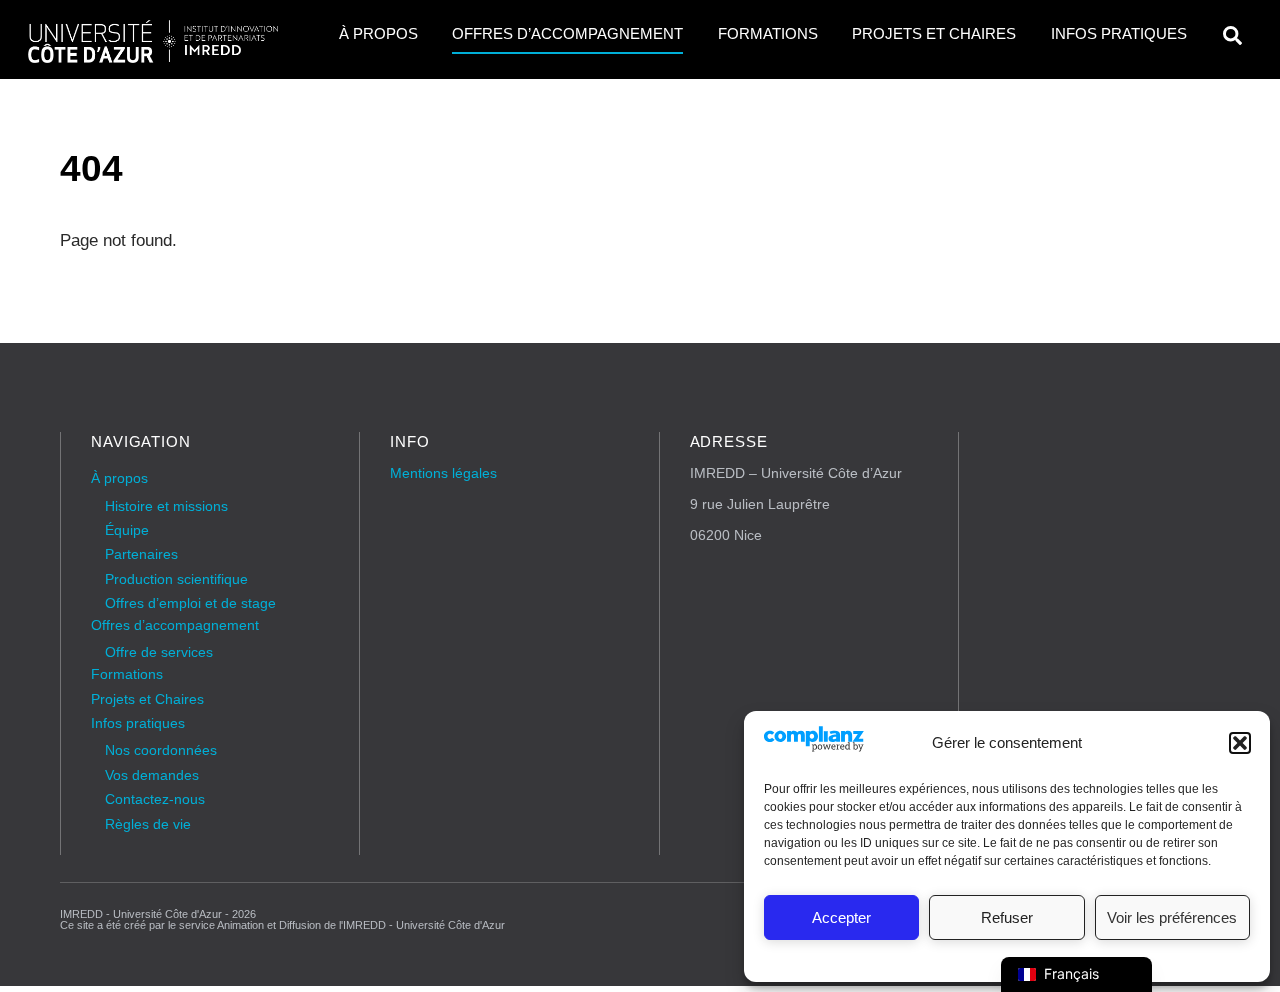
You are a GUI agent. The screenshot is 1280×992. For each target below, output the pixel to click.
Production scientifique (176, 579)
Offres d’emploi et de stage (190, 603)
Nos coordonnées (161, 750)
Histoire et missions (166, 506)
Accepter (841, 917)
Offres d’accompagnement (567, 34)
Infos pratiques (1119, 34)
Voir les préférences (1172, 917)
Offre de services (159, 652)
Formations (768, 34)
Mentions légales (443, 473)
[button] (1240, 743)
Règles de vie (148, 824)
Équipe (127, 530)
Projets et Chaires (934, 34)
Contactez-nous (155, 799)
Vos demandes (152, 775)
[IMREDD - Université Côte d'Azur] (153, 56)
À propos (378, 34)
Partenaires (141, 554)
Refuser (1007, 917)
